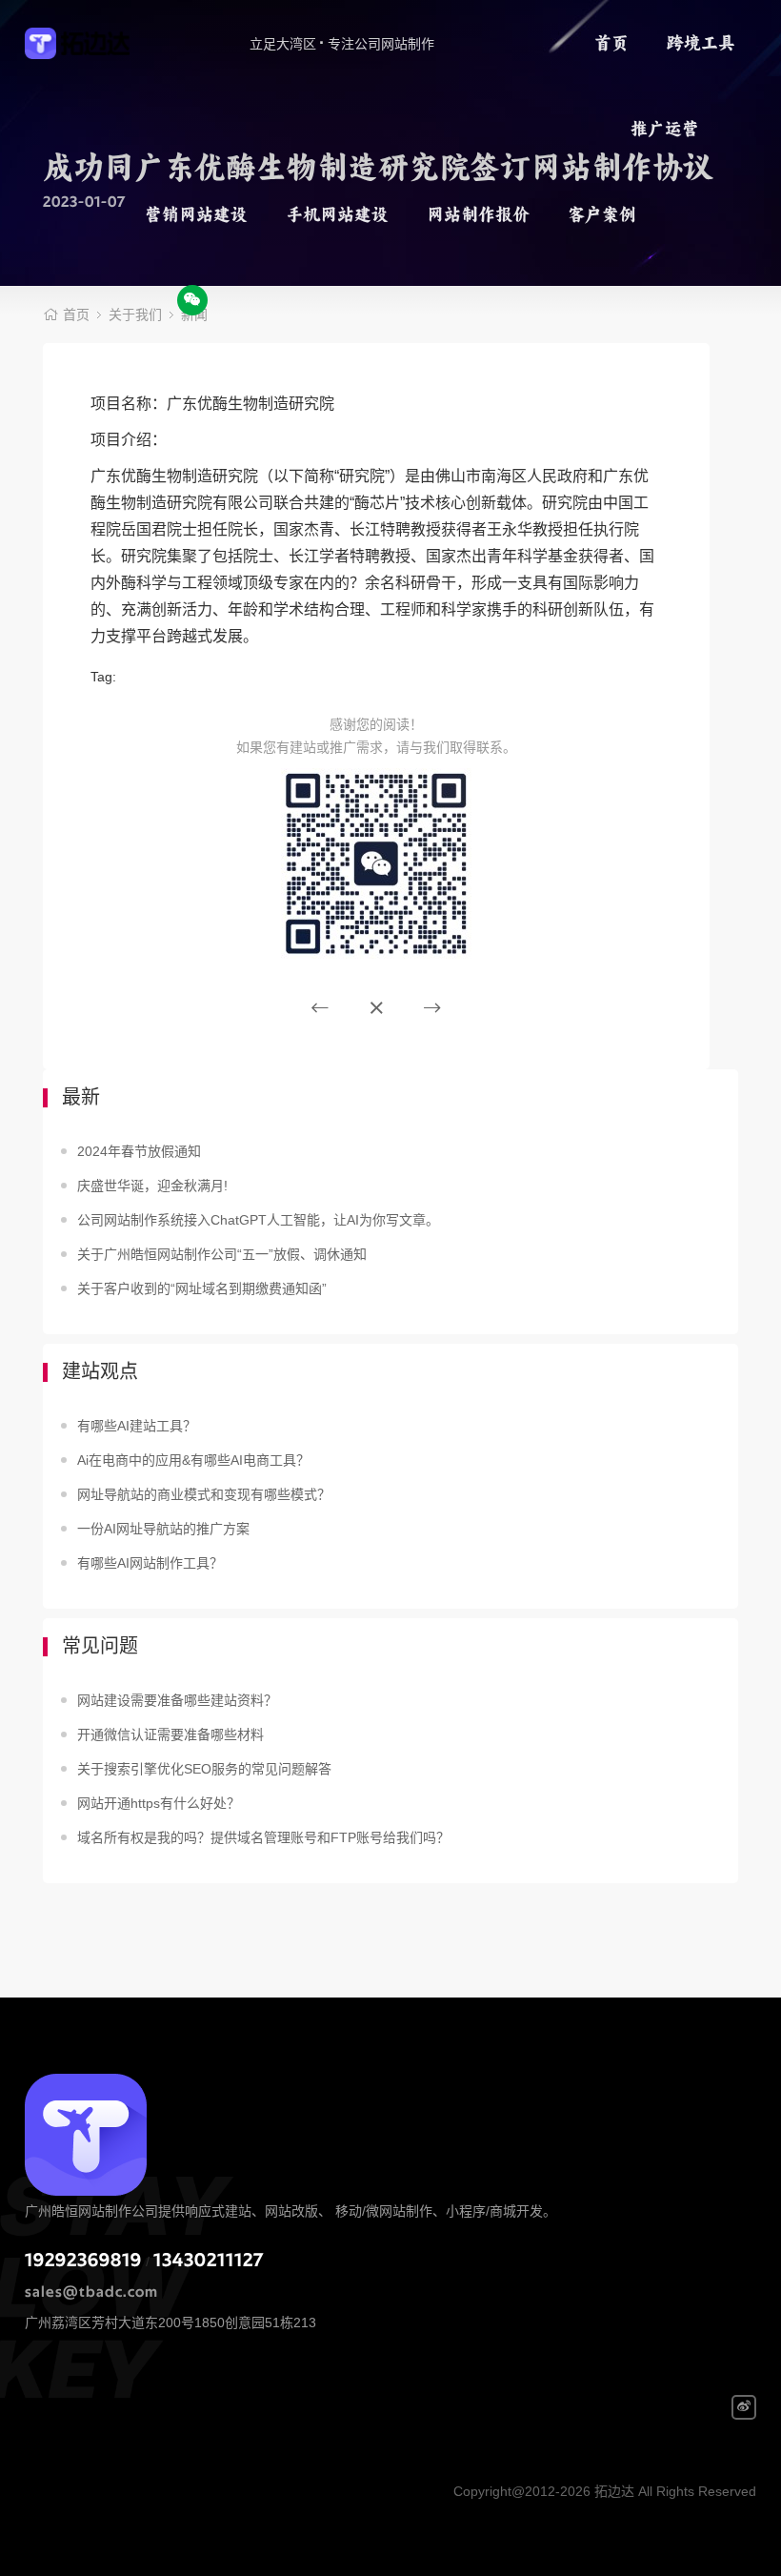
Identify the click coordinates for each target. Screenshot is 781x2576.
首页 (611, 43)
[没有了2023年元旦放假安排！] (320, 1008)
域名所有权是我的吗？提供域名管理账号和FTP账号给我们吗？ (263, 1837)
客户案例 (602, 214)
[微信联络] (192, 300)
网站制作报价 (478, 214)
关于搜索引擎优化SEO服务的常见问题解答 (204, 1769)
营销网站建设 (196, 214)
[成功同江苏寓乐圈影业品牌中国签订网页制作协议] (432, 1008)
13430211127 (209, 2261)
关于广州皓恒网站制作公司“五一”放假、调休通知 (222, 1254)
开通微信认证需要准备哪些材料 (170, 1734)
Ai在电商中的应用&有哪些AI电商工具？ (193, 1460)
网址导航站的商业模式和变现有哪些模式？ (204, 1494)
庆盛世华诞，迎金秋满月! (152, 1186)
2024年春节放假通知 (139, 1151)
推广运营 (665, 129)
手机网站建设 (337, 214)
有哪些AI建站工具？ (137, 1426)
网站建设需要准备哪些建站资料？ (177, 1700)
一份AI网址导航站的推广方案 (163, 1529)
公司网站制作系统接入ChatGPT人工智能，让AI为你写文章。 (258, 1220)
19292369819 (83, 2261)
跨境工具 (701, 43)
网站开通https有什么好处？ (159, 1803)
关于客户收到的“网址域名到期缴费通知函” (202, 1288)
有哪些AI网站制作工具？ (150, 1563)
